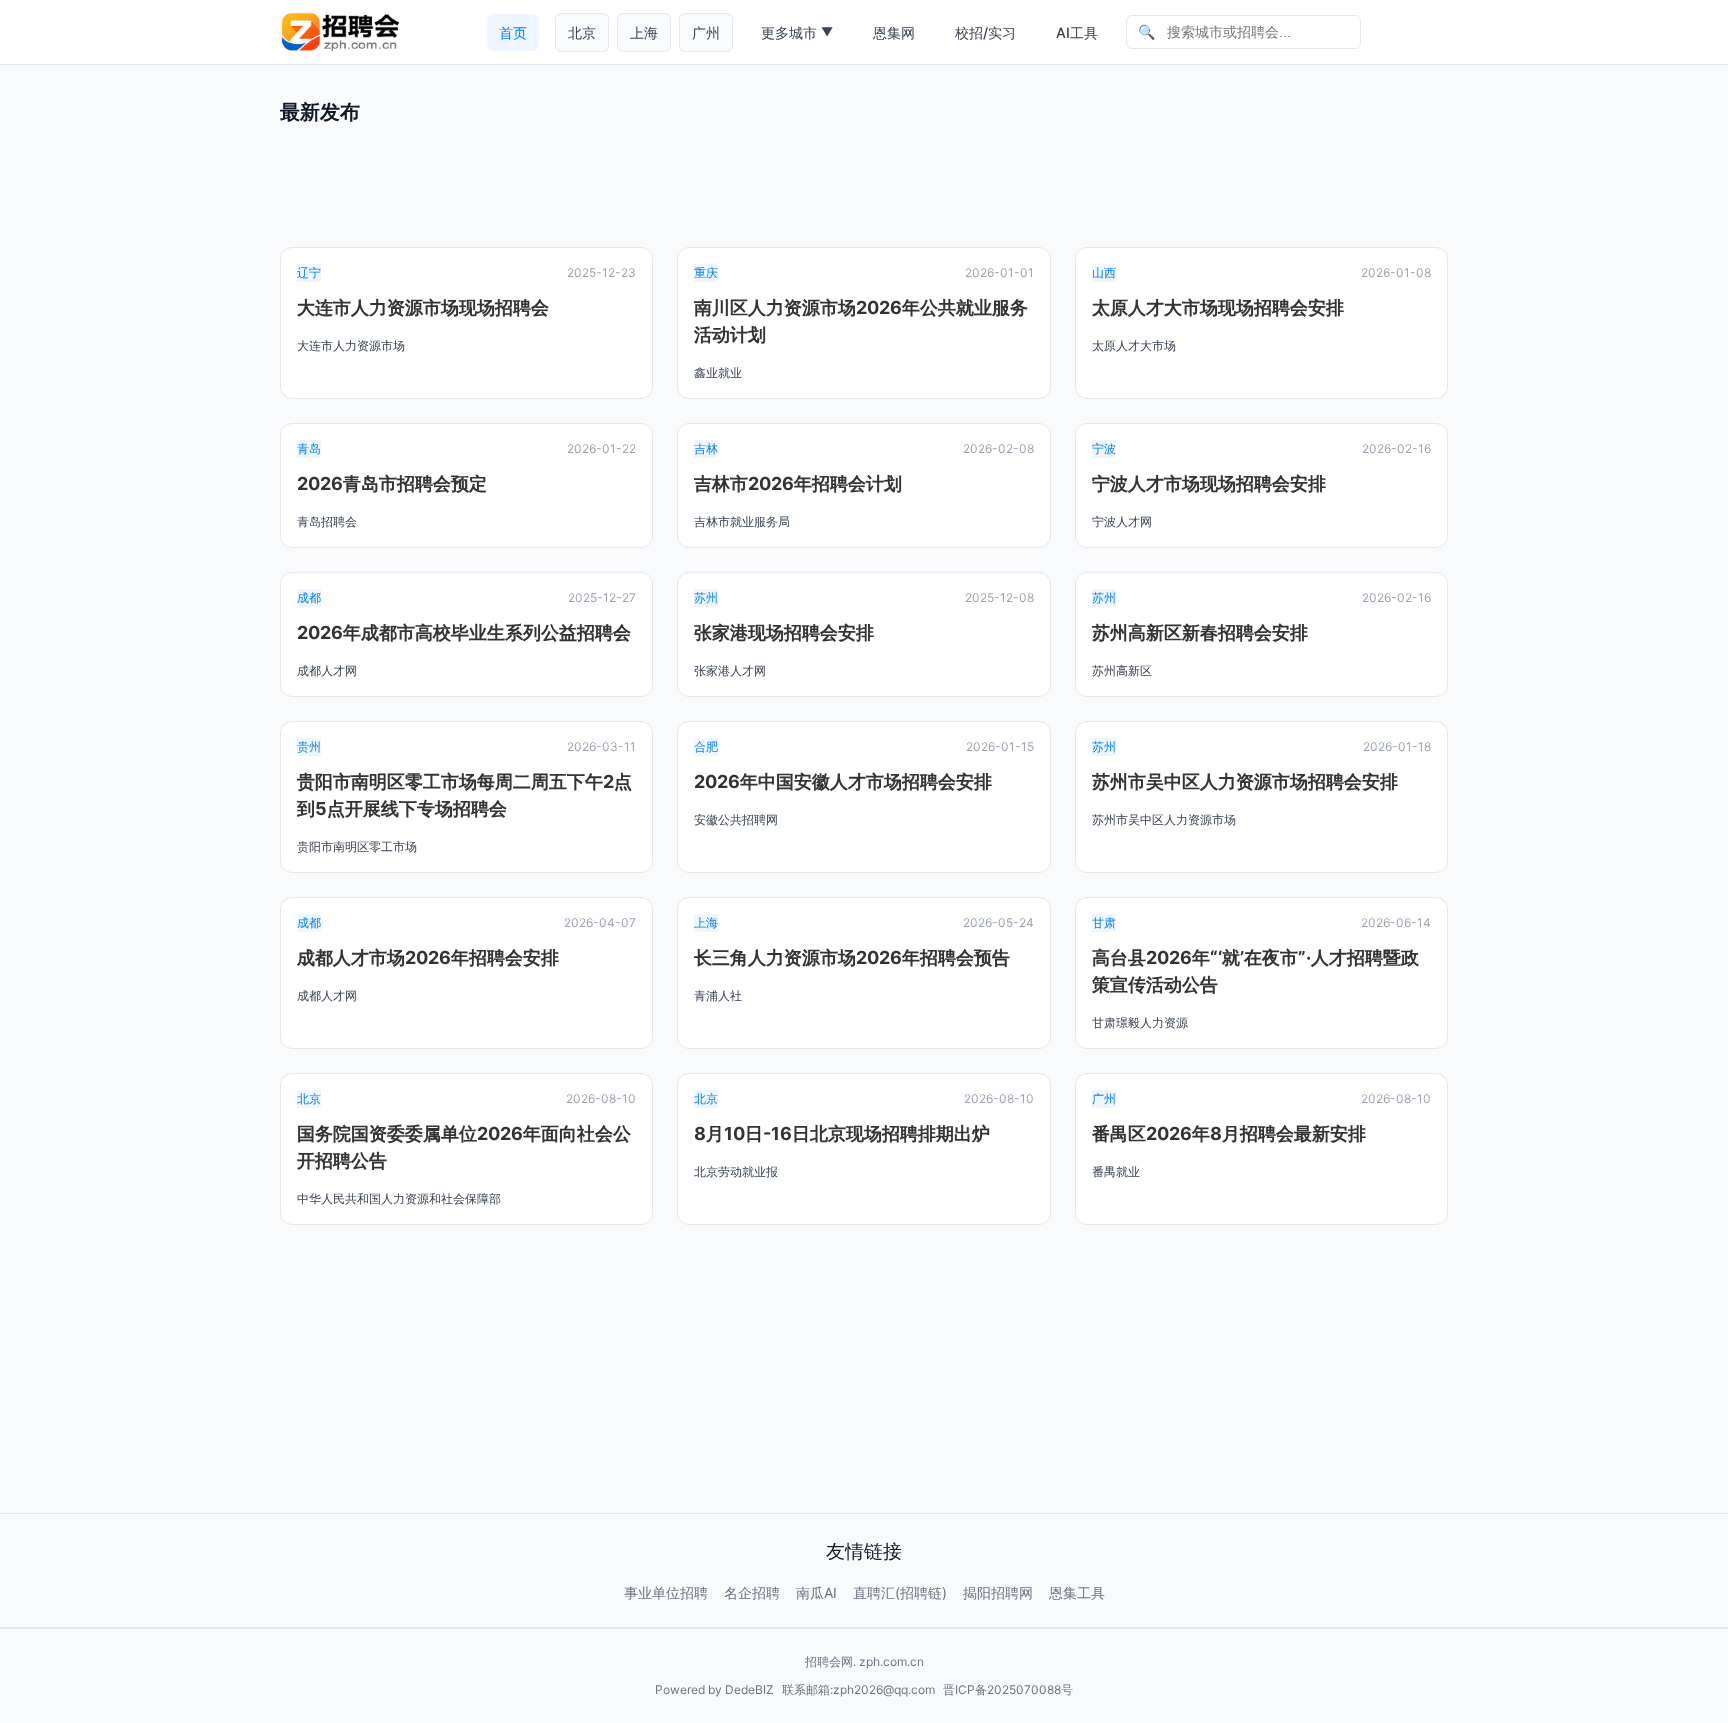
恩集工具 (1077, 1592)
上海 (644, 32)
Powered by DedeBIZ (714, 1689)
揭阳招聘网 (998, 1592)
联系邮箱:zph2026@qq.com (858, 1689)
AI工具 (1077, 32)
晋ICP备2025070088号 (1008, 1689)
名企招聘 (752, 1592)
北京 (582, 32)
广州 (706, 32)
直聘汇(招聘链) (900, 1592)
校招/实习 (985, 32)
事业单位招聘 (666, 1592)
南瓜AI (816, 1592)
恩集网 (894, 32)
